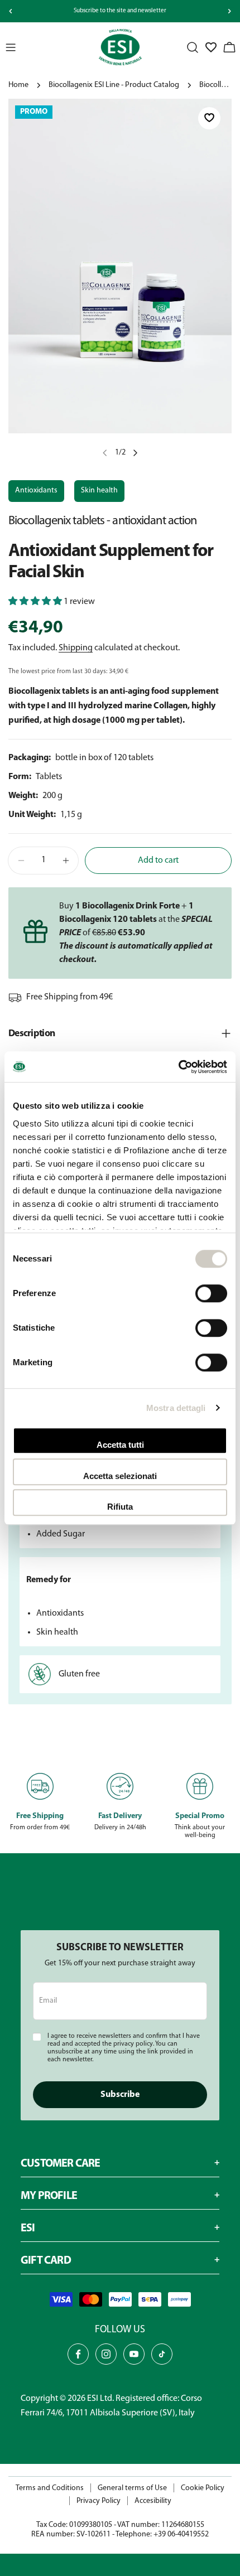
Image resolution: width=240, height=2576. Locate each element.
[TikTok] (162, 2354)
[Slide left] (11, 11)
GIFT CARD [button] (46, 2261)
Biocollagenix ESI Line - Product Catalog (114, 85)
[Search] (193, 47)
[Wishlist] (211, 47)
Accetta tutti (120, 1445)
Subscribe (120, 2095)
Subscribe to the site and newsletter (120, 11)
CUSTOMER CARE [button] (61, 2164)
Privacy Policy (99, 2501)
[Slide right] (229, 11)
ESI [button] (28, 2229)
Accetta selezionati (120, 1476)
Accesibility (153, 2501)
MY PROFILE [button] (49, 2196)
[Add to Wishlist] (209, 119)
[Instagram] (106, 2354)
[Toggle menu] (11, 47)
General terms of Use (132, 2488)
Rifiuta (120, 1507)
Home (18, 85)
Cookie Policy (203, 2488)
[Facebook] (78, 2354)
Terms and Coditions (50, 2488)
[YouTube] (134, 2354)
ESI (93, 2399)
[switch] (211, 1293)
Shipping (76, 648)
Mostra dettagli (176, 1408)
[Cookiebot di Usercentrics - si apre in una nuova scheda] (178, 1067)
